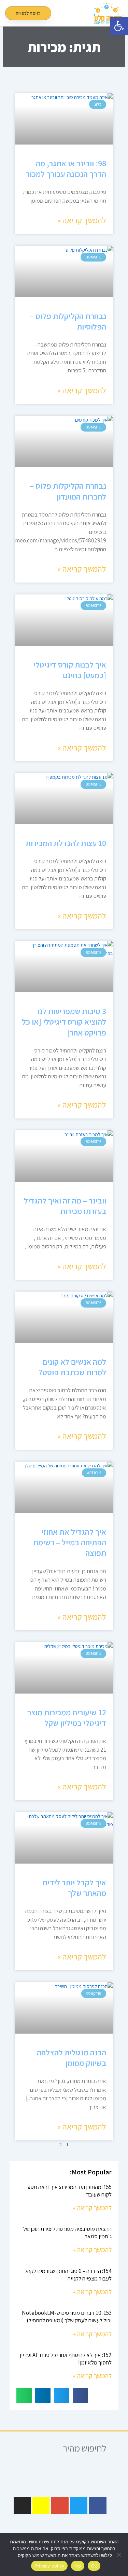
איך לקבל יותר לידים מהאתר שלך (74, 1888)
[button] (81, 13)
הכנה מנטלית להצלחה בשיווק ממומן (72, 2058)
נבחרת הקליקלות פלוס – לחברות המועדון (68, 491)
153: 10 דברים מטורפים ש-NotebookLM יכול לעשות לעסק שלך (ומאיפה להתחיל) (67, 2317)
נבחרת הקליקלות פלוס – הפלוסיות (68, 321)
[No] (119, 2555)
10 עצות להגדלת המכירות (66, 843)
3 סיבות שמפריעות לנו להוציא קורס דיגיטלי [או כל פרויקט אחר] (64, 1022)
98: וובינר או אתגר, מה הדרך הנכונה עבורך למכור (66, 169)
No (78, 2566)
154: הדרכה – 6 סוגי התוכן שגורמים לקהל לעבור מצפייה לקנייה (68, 2275)
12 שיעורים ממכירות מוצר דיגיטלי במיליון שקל (67, 1718)
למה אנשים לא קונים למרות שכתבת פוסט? (73, 1367)
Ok (94, 2566)
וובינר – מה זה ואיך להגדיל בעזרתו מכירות (65, 1206)
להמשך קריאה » (82, 220)
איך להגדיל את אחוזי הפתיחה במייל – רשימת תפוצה (70, 1542)
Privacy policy (49, 2566)
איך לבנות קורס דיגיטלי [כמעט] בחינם (70, 670)
